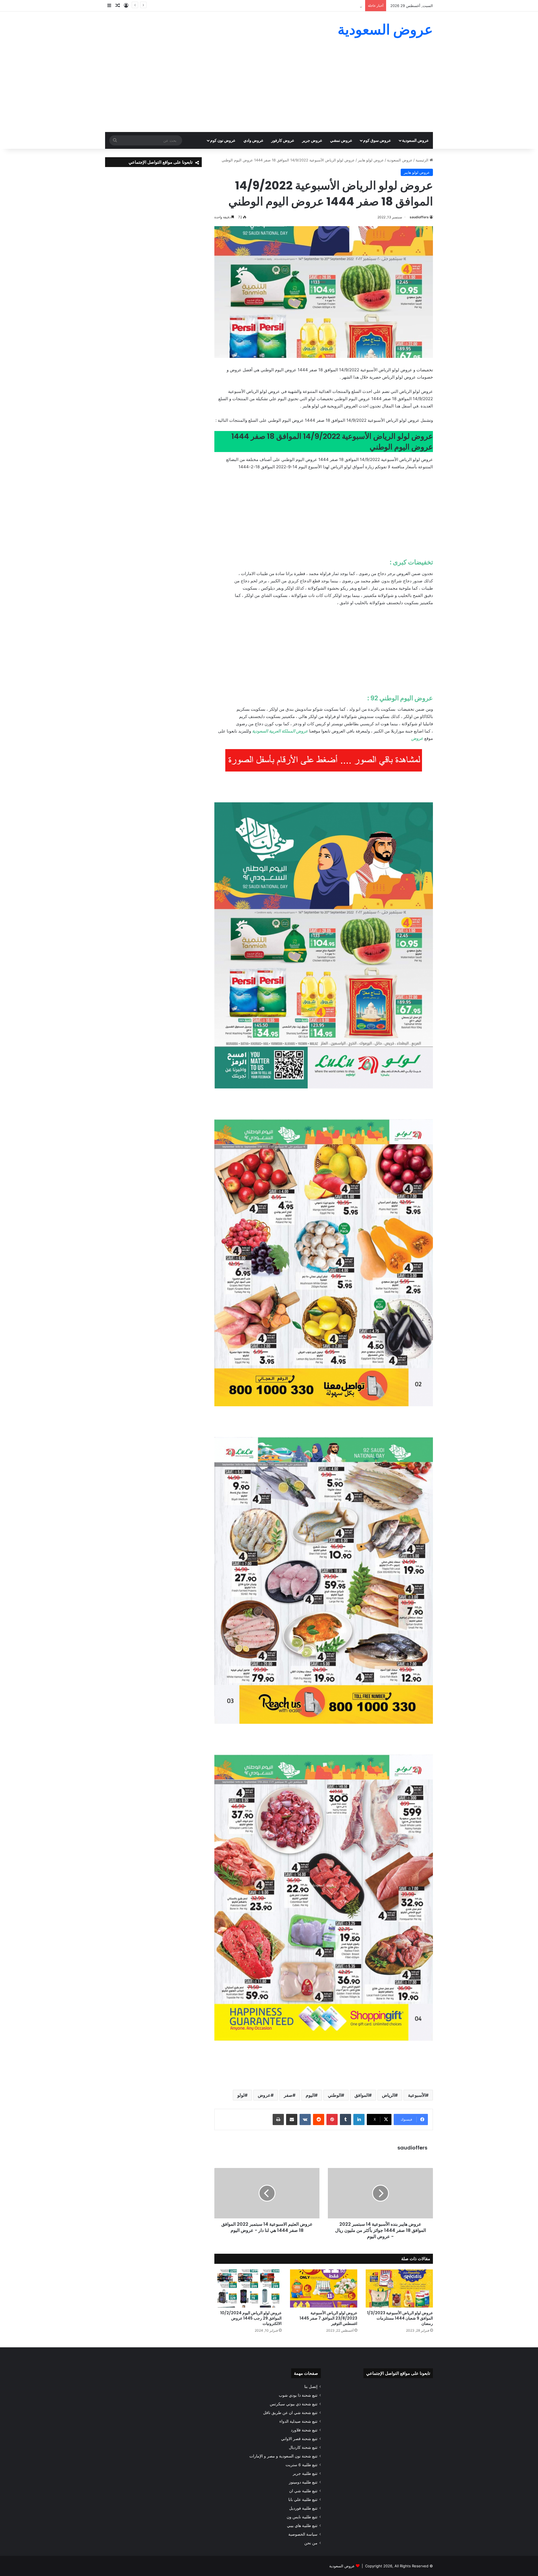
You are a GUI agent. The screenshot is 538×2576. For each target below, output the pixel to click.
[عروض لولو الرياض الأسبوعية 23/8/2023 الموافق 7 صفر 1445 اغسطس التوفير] (324, 2288)
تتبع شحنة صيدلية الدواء (298, 2421)
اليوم (310, 2095)
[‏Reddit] (319, 2119)
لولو (241, 2095)
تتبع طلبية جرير (305, 2473)
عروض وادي (253, 140)
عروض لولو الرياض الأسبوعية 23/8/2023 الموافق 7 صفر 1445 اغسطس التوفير (328, 2318)
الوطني (335, 2095)
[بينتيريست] (332, 2119)
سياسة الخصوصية (303, 2534)
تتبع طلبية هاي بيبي (302, 2526)
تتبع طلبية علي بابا (303, 2499)
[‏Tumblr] (345, 2119)
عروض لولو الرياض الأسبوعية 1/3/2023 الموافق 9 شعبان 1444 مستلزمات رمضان (400, 2318)
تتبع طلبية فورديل (303, 2508)
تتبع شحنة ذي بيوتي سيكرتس (294, 2404)
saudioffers (419, 217)
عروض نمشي (341, 140)
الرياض (388, 2095)
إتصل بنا (311, 2387)
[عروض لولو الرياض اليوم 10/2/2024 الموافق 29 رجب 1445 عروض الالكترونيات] (248, 2288)
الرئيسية (423, 160)
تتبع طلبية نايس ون (302, 2517)
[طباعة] (278, 2119)
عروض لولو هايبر (371, 160)
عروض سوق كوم (377, 140)
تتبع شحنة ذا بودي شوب (298, 2395)
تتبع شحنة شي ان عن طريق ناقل (290, 2413)
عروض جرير (312, 140)
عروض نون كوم (223, 140)
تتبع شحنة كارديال (303, 2447)
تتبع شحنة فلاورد (304, 2430)
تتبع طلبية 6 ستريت (302, 2465)
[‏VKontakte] (305, 2119)
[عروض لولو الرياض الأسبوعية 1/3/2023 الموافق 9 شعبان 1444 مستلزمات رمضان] (399, 2288)
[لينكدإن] (359, 2119)
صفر (288, 2095)
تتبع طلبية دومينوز (303, 2482)
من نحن (311, 2543)
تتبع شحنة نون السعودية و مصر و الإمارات (283, 2456)
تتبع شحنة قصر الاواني (299, 2439)
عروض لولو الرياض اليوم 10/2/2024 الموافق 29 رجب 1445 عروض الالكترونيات (251, 2318)
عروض (264, 2095)
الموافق (362, 2095)
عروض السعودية (415, 140)
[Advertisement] (269, 90)
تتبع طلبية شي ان (303, 2491)
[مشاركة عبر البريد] (292, 2119)
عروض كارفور (283, 140)
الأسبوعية (417, 2095)
